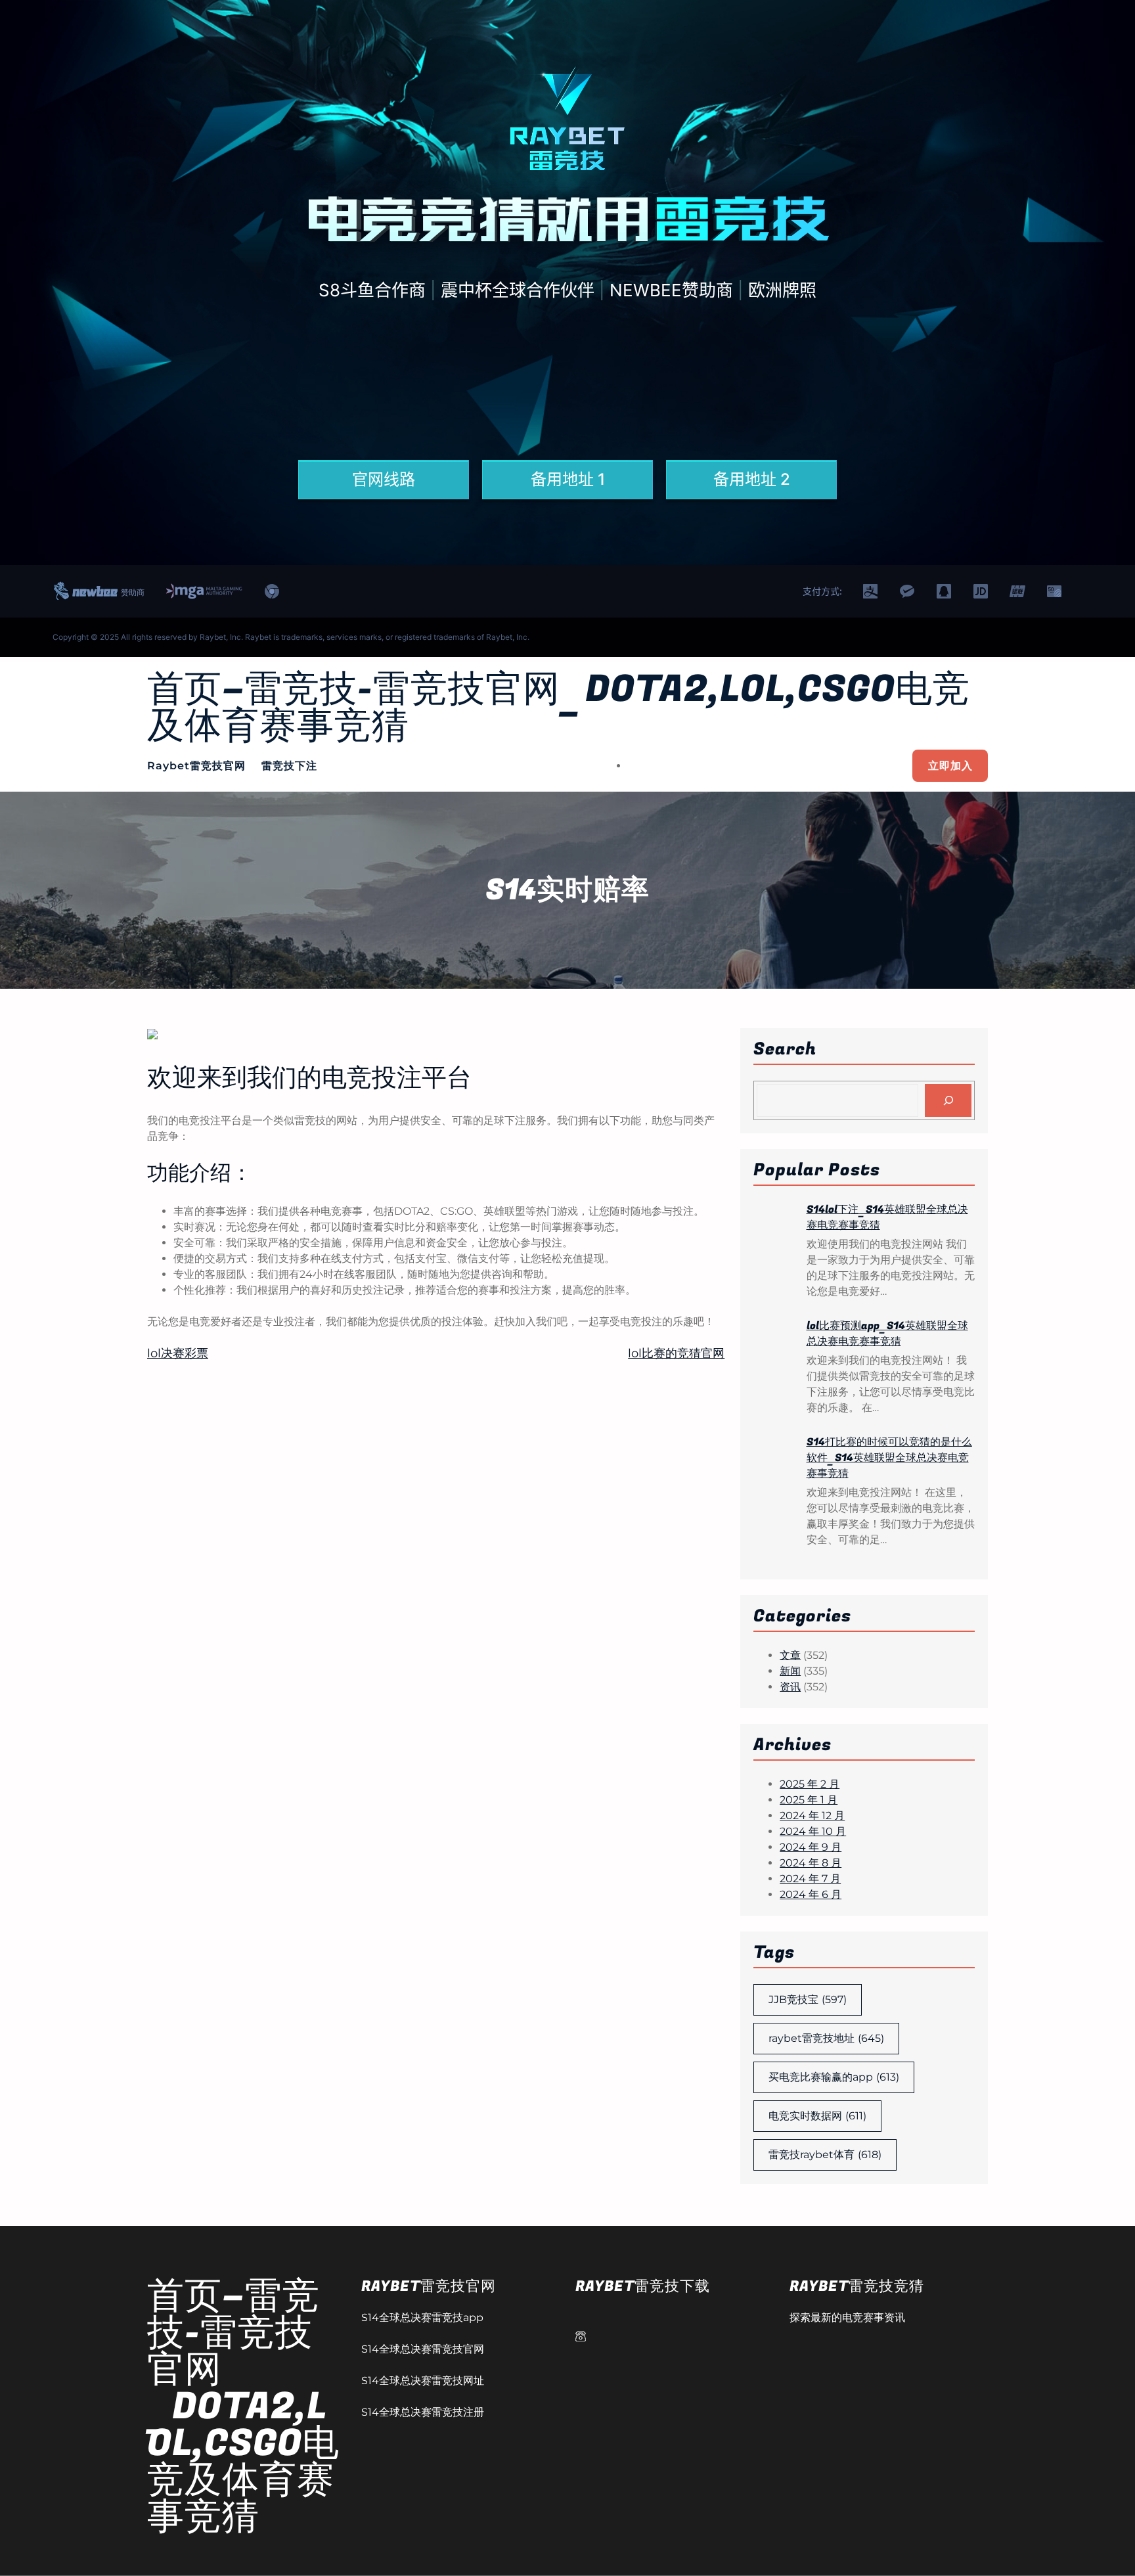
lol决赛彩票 (178, 1353)
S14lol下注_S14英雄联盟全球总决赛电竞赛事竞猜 (887, 1217)
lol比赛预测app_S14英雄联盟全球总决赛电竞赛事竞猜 (887, 1334)
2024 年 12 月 (812, 1816)
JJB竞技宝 (808, 2000)
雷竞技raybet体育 (825, 2155)
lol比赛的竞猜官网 (676, 1353)
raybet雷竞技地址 (826, 2038)
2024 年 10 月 (813, 1831)
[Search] (948, 1100)
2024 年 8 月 (811, 1863)
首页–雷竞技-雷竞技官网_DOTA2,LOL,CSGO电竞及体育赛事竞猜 (559, 708)
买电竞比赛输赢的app (834, 2077)
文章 (790, 1655)
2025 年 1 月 (809, 1800)
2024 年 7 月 (810, 1879)
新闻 (790, 1671)
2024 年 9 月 (811, 1847)
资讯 (790, 1687)
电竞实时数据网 (817, 2116)
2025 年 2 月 (810, 1784)
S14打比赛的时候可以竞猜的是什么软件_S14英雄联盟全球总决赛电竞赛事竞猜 (889, 1458)
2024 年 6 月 (811, 1894)
